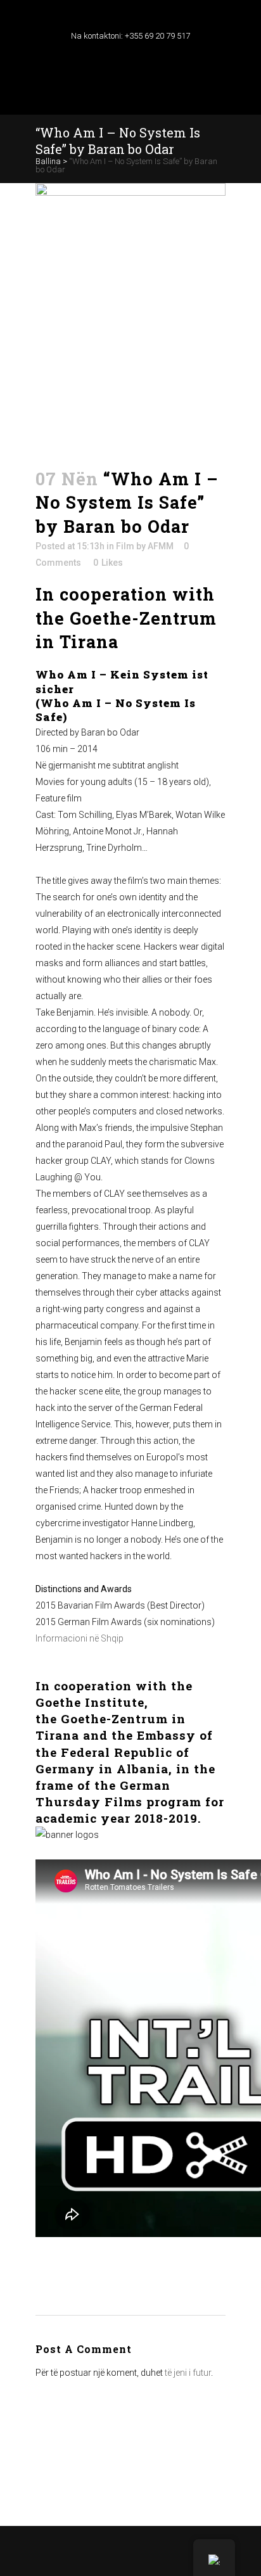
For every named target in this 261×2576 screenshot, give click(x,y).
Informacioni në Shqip (80, 1638)
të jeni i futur (188, 2373)
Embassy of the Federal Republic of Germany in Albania (124, 1751)
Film (125, 546)
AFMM (161, 546)
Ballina (48, 161)
